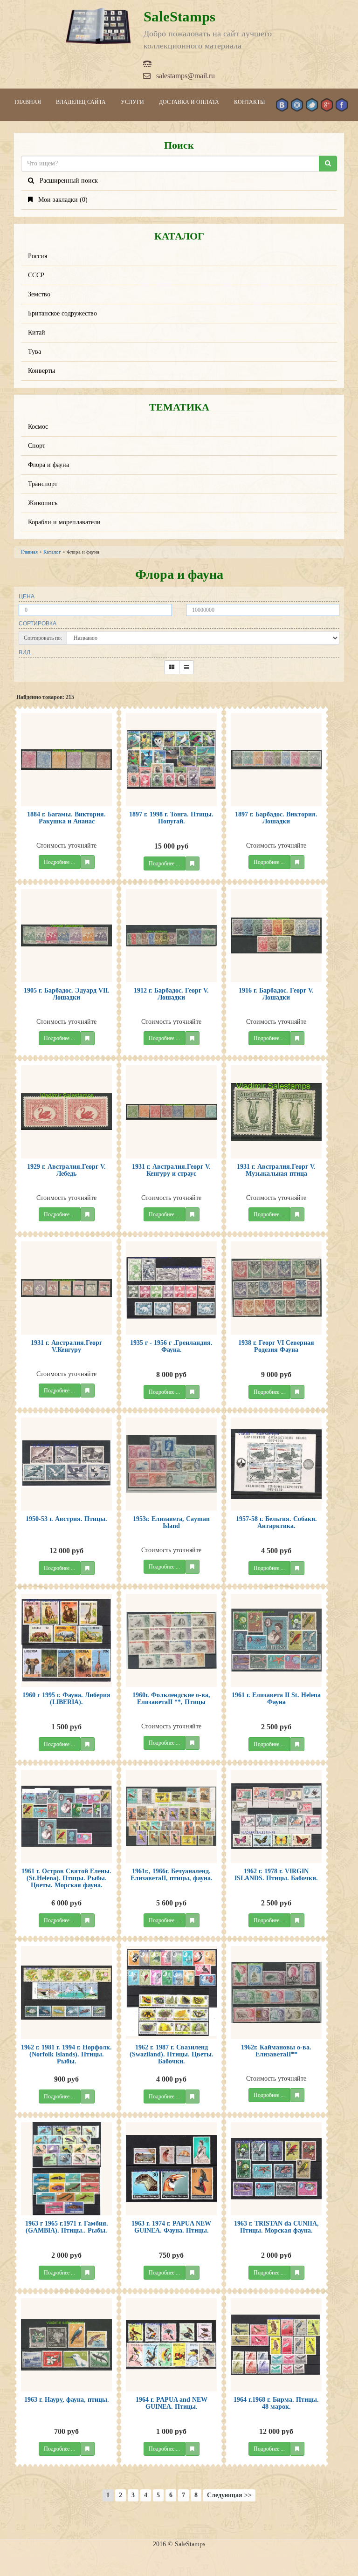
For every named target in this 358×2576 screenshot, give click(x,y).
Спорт (37, 446)
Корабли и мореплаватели (64, 522)
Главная (28, 102)
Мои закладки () (60, 200)
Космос (38, 427)
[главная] (98, 26)
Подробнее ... (59, 862)
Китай (37, 332)
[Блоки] (172, 667)
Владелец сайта (81, 102)
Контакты (249, 102)
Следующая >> (229, 2495)
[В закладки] (87, 862)
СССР (36, 275)
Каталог (52, 552)
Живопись (43, 503)
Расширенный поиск (66, 181)
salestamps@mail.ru (183, 76)
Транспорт (43, 484)
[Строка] (186, 667)
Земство (39, 294)
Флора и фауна (48, 465)
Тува (34, 352)
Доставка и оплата (189, 102)
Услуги (132, 102)
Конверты (41, 371)
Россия (38, 256)
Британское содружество (62, 313)
